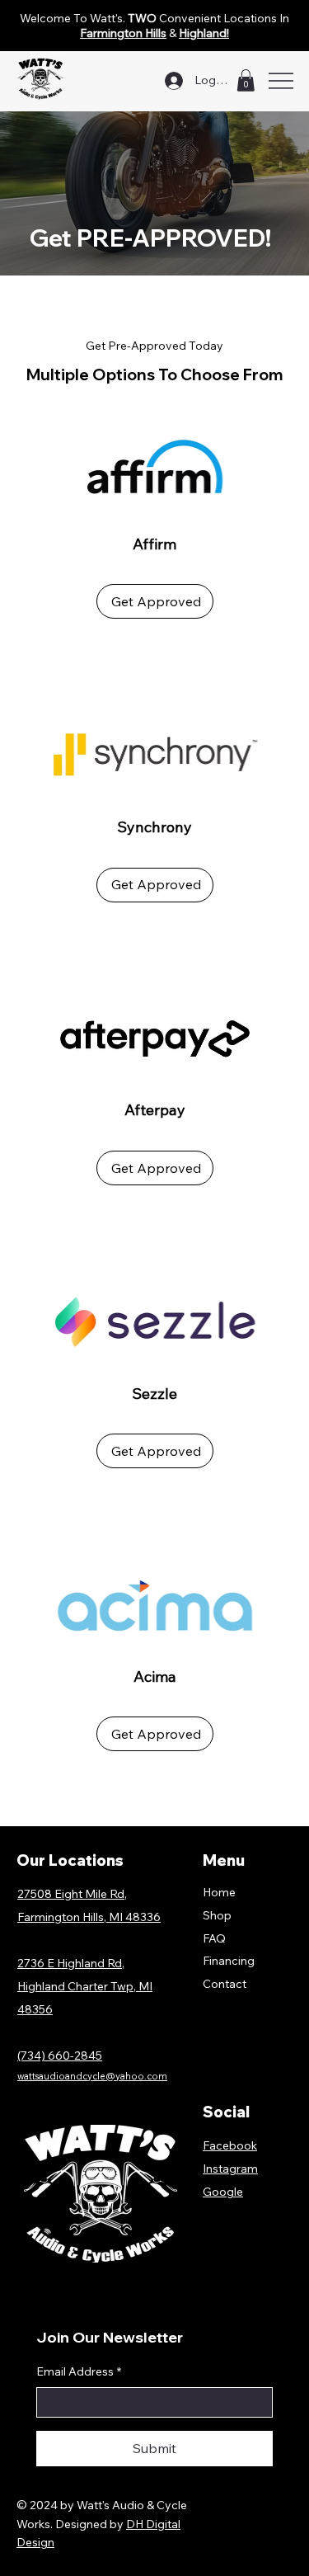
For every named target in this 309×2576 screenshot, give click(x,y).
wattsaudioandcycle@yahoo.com (92, 2076)
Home (219, 1892)
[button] (246, 80)
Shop (217, 1915)
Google (223, 2192)
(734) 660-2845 (60, 2056)
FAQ (214, 1938)
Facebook (230, 2145)
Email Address (79, 2371)
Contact (225, 1984)
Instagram (230, 2169)
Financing (229, 1961)
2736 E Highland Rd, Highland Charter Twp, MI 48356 (85, 1986)
